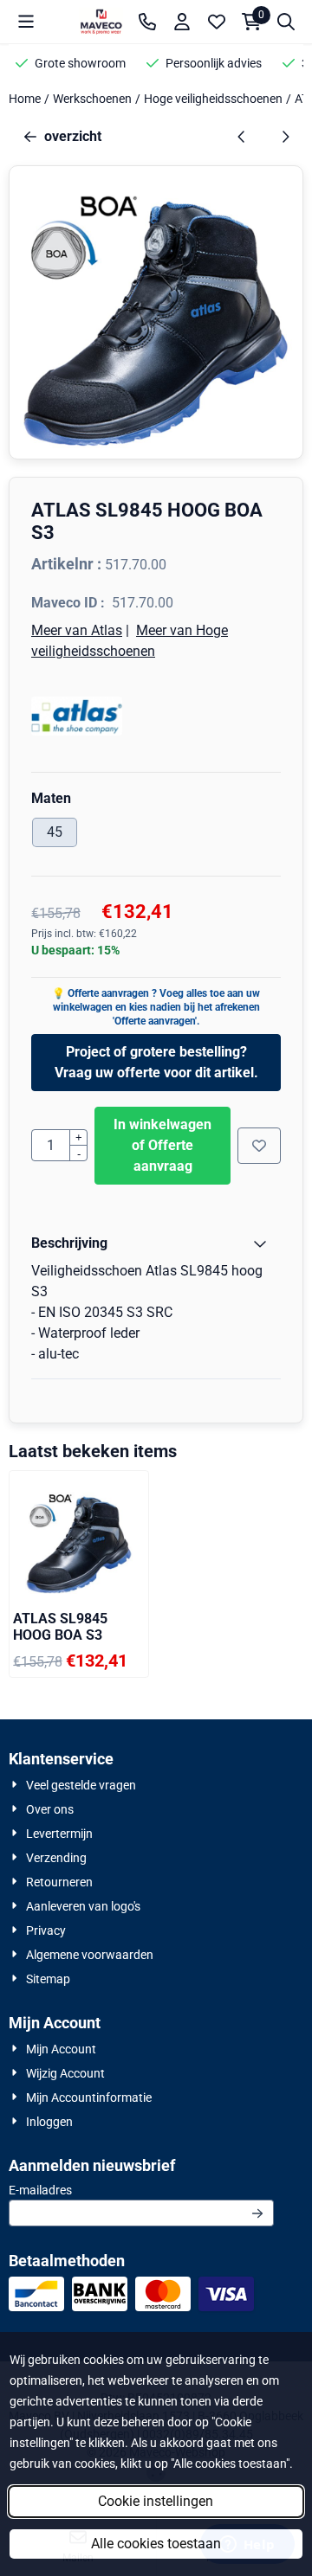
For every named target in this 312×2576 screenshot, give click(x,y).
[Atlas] (156, 716)
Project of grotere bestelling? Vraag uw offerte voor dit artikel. (156, 1062)
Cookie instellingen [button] (156, 2501)
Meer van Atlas (77, 630)
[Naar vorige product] (242, 137)
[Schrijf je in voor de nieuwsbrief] (257, 2213)
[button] (26, 22)
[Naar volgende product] (285, 137)
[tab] (156, 1243)
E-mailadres (141, 2190)
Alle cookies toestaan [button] (156, 2544)
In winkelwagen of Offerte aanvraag (162, 1145)
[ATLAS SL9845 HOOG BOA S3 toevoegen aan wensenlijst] (259, 1146)
